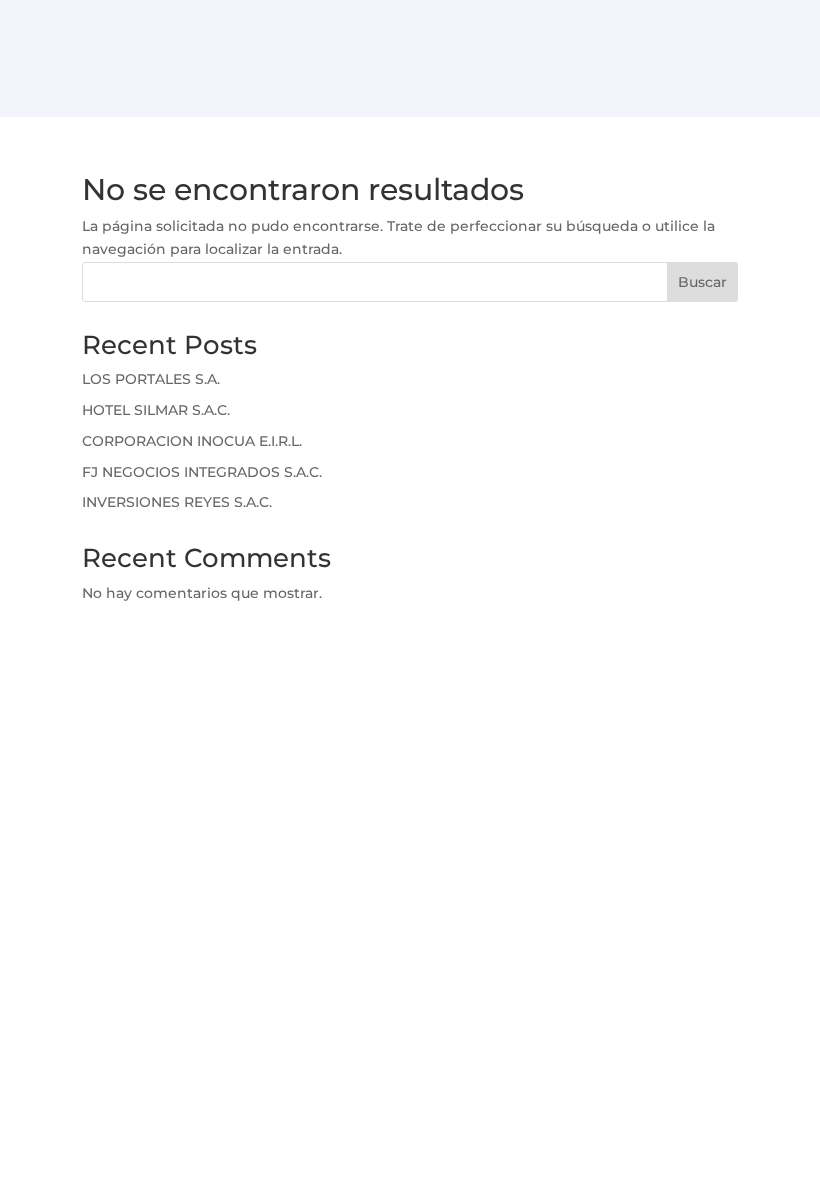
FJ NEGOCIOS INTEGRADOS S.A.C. (202, 472)
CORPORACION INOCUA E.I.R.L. (192, 441)
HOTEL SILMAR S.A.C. (156, 410)
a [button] (410, 92)
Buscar (702, 282)
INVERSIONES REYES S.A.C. (177, 502)
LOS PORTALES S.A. (151, 379)
